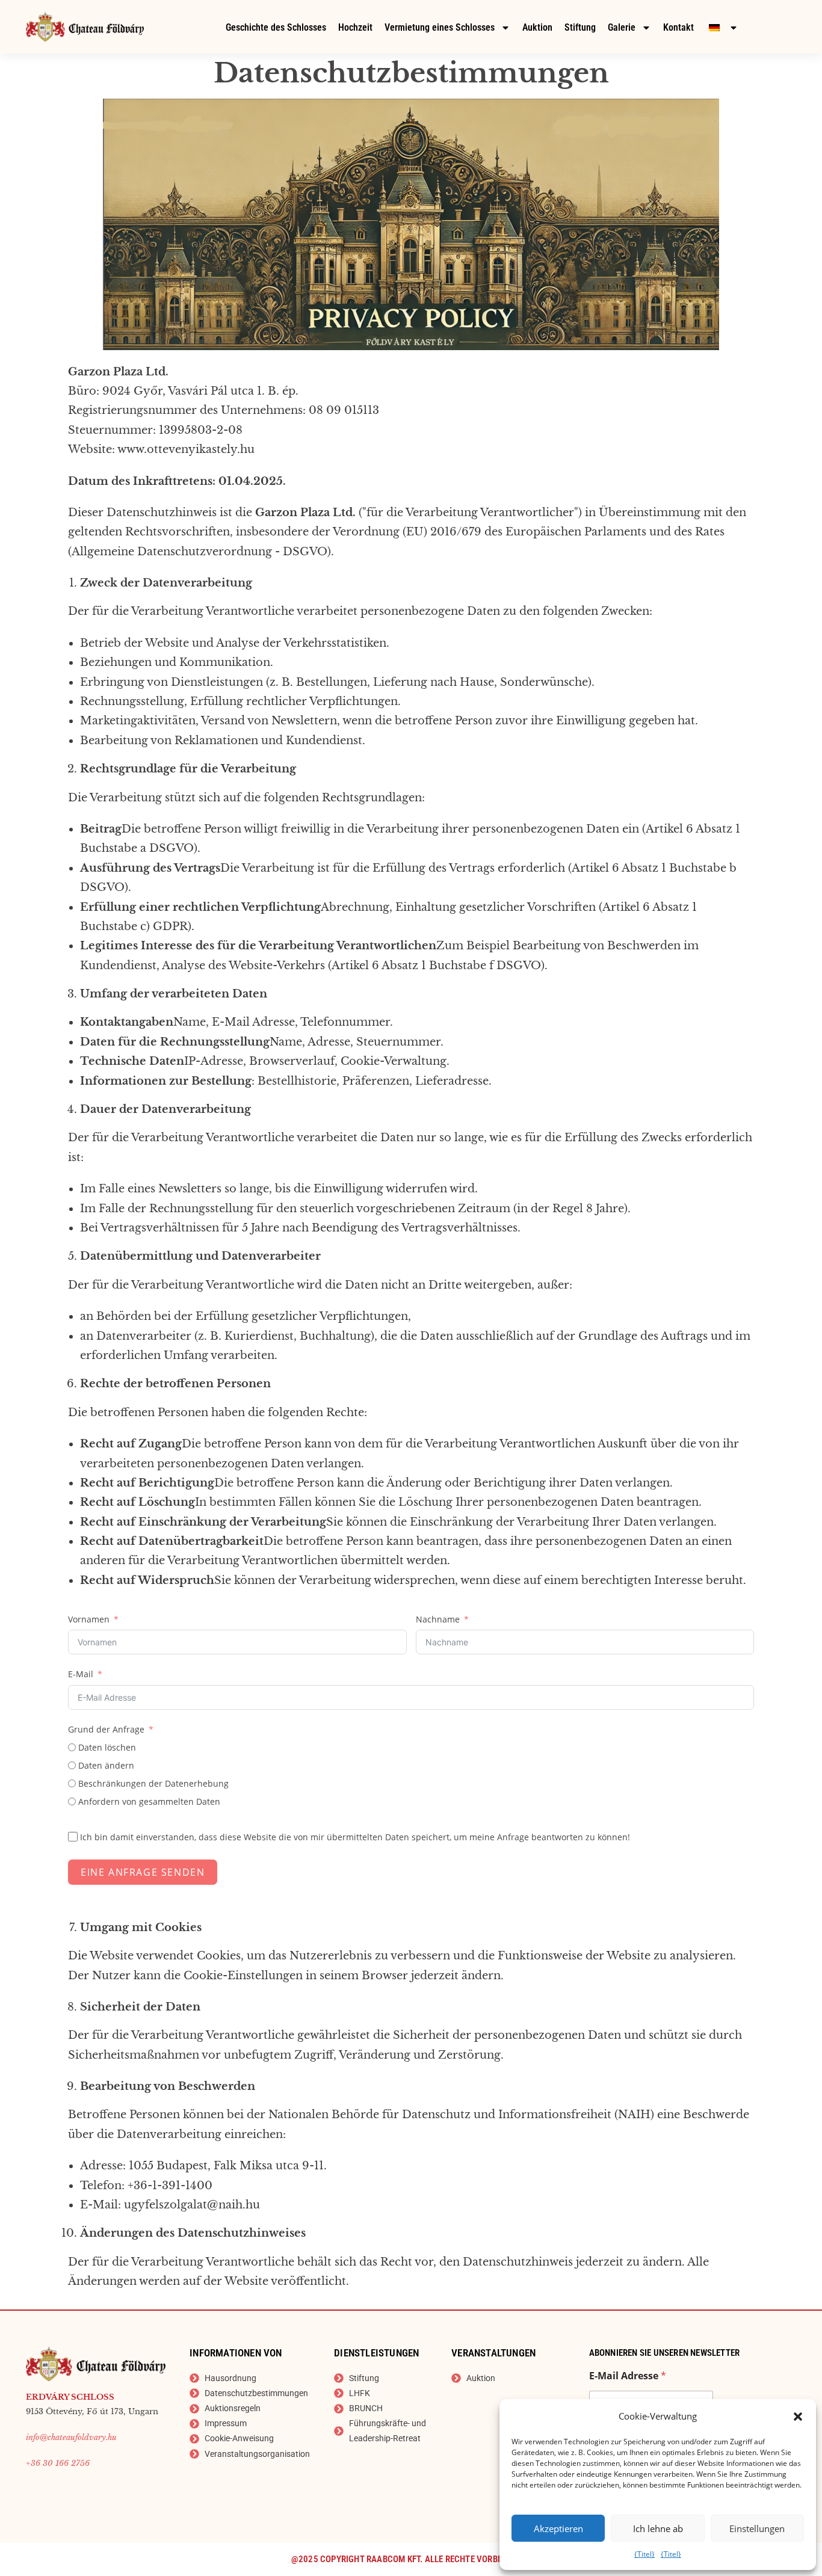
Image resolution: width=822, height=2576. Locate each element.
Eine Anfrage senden (143, 1872)
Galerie (622, 27)
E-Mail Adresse (628, 2376)
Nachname (438, 1619)
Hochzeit (355, 27)
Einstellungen (757, 2528)
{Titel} (644, 2554)
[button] (798, 2417)
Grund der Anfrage (106, 1729)
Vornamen (89, 1619)
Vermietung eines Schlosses (440, 27)
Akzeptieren (558, 2528)
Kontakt (678, 27)
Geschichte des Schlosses (276, 27)
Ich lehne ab (658, 2528)
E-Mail (81, 1674)
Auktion (537, 27)
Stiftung (580, 27)
